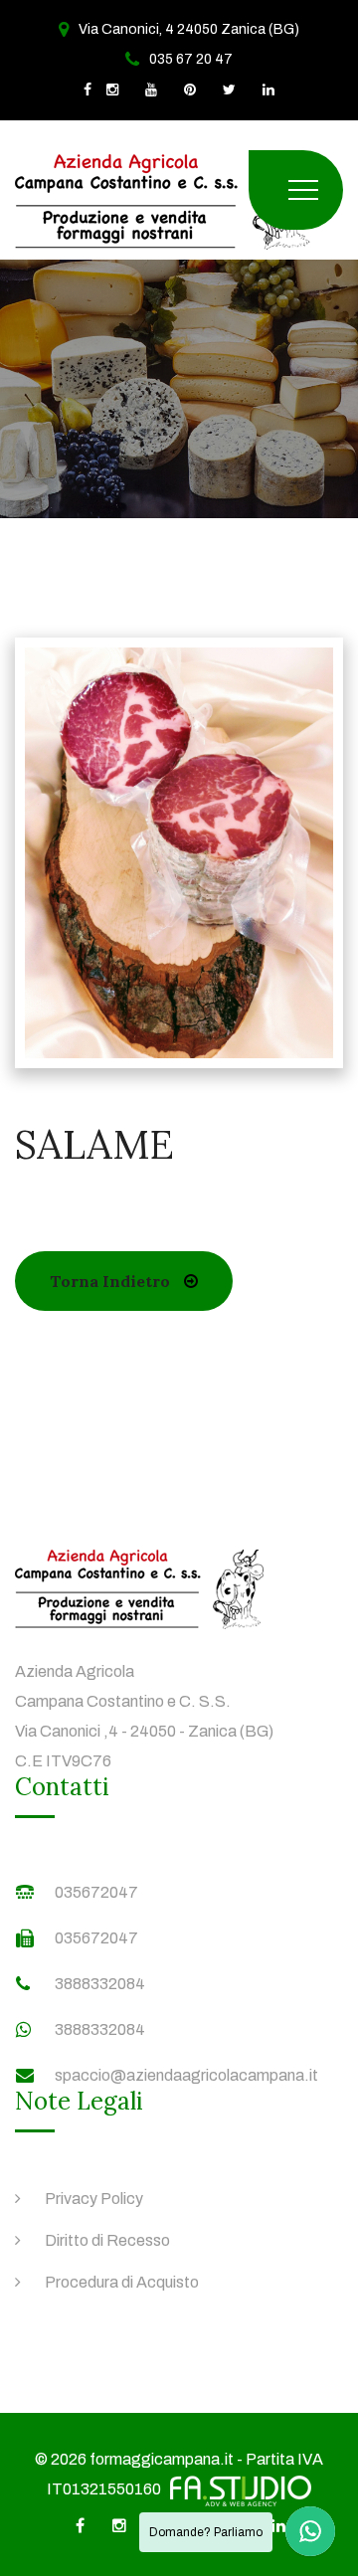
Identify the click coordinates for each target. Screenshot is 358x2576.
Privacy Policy (94, 2199)
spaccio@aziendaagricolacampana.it (186, 2075)
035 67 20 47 (191, 59)
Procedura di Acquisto (122, 2282)
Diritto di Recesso (107, 2240)
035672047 (96, 1892)
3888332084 (100, 1984)
